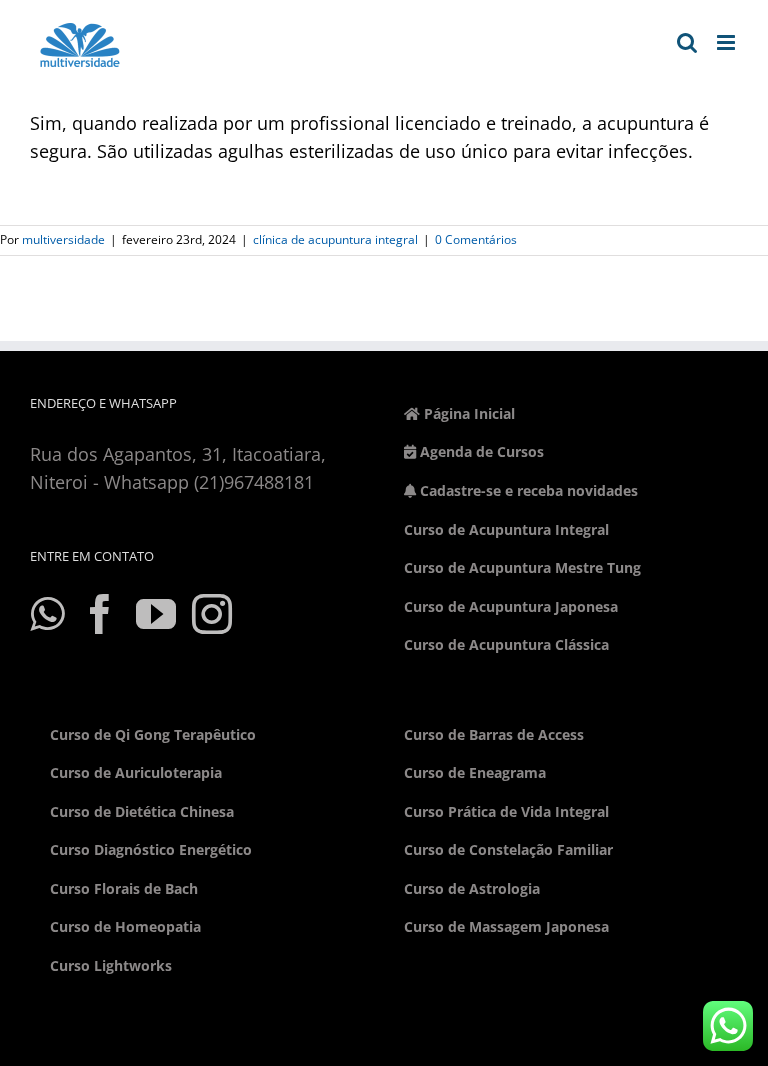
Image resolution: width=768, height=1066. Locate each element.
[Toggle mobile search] (687, 42)
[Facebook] (100, 614)
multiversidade (63, 239)
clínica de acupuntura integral (335, 239)
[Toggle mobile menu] (727, 42)
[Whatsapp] (47, 614)
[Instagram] (212, 614)
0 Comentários (476, 239)
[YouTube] (156, 614)
